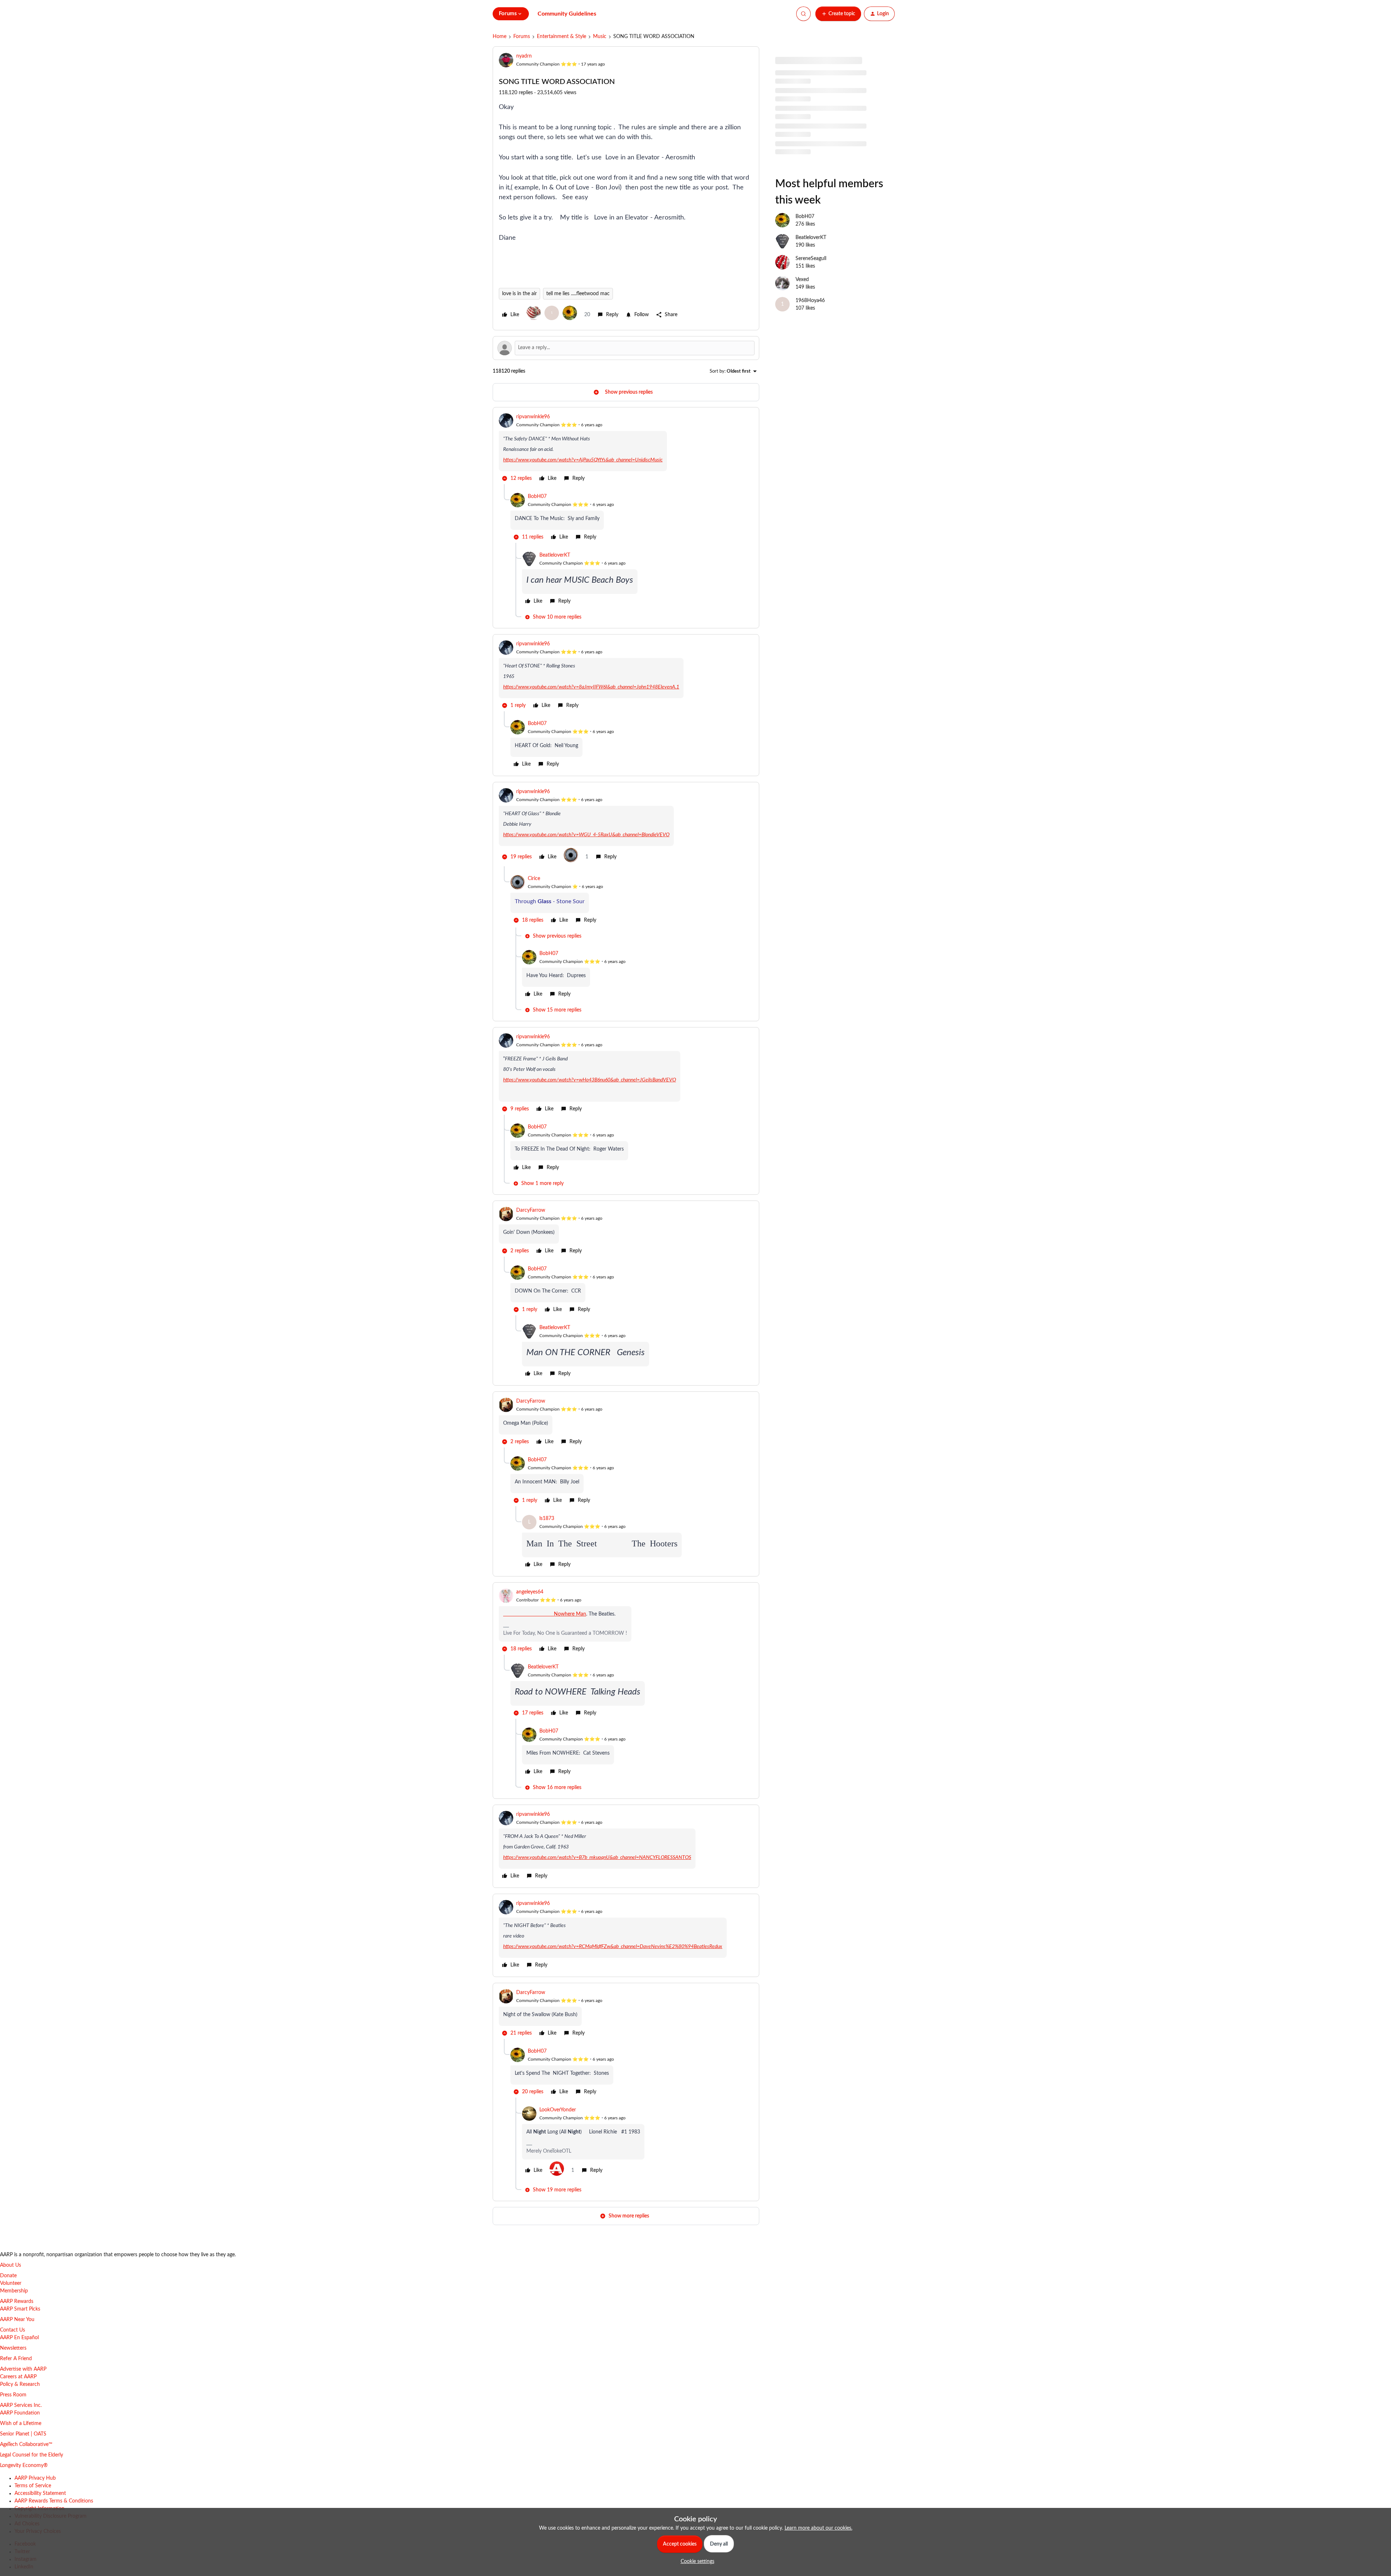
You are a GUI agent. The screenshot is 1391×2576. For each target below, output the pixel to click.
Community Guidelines (567, 14)
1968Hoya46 (810, 301)
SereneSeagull (811, 259)
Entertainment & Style (561, 37)
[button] (838, 14)
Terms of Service (33, 2486)
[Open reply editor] (626, 348)
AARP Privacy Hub (35, 2478)
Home (500, 37)
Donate (8, 2276)
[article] (626, 449)
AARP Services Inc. (21, 2405)
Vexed (802, 280)
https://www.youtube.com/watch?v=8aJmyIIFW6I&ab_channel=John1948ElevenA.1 (591, 687)
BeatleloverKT (555, 555)
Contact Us (12, 2330)
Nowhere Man (545, 1614)
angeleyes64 (530, 1592)
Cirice (534, 879)
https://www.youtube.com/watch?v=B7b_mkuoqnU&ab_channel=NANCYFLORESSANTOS (597, 1857)
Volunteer (11, 2283)
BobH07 (537, 497)
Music (600, 37)
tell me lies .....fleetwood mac (578, 294)
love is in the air (519, 294)
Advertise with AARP (23, 2369)
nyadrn (524, 56)
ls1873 (547, 1519)
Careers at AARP (18, 2377)
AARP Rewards (17, 2301)
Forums (522, 37)
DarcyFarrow (531, 1210)
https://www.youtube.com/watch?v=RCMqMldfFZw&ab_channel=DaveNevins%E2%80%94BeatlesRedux (613, 1947)
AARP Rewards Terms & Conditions (54, 2501)
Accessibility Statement (40, 2493)
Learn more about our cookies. (818, 2528)
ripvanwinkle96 (533, 417)
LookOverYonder (558, 2110)
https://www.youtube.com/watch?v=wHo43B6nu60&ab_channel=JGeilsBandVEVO (590, 1080)
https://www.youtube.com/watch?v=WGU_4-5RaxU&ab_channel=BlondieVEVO (586, 835)
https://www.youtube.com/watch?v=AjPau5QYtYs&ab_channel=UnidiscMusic (583, 460)
